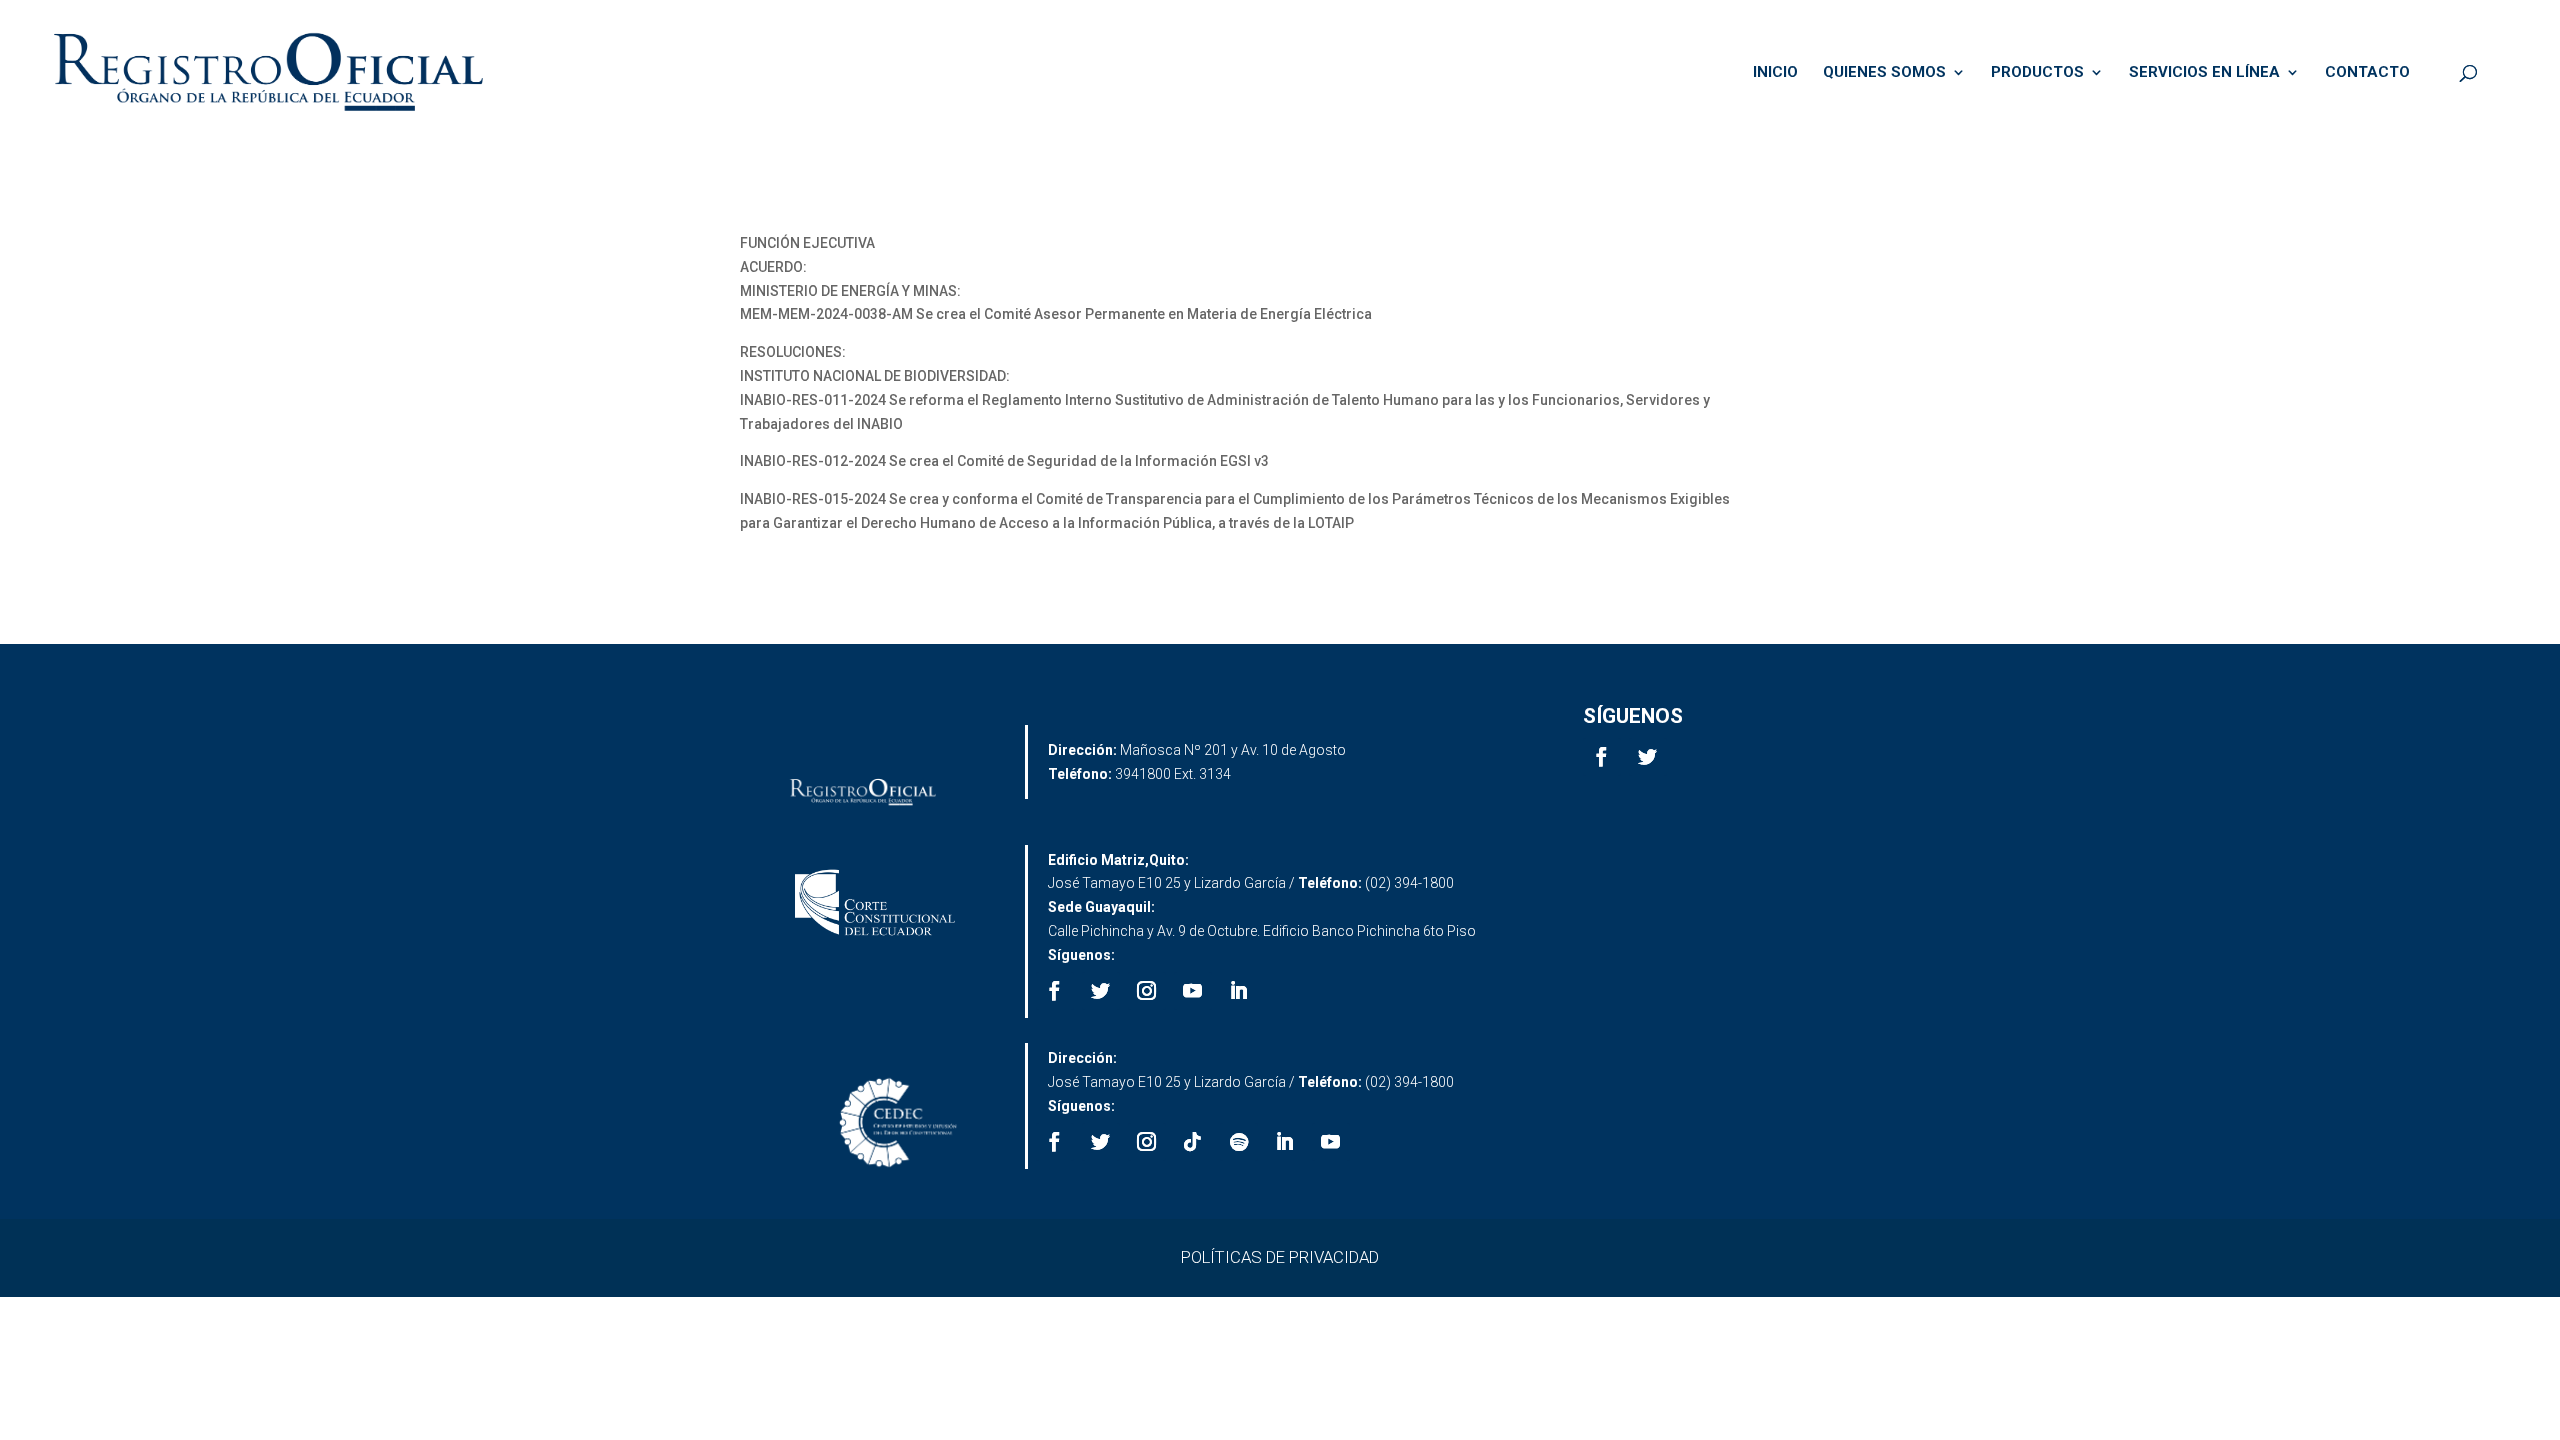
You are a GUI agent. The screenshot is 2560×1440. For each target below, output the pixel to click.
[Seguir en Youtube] (1193, 991)
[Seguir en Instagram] (1147, 991)
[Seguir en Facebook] (1602, 757)
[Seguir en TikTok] (1193, 1142)
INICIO (1775, 73)
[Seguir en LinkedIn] (1239, 991)
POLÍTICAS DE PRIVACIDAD (1280, 1257)
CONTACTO (2367, 73)
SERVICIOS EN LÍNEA (2204, 73)
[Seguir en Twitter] (1648, 757)
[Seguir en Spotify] (1239, 1142)
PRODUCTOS (2037, 73)
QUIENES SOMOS (1884, 73)
